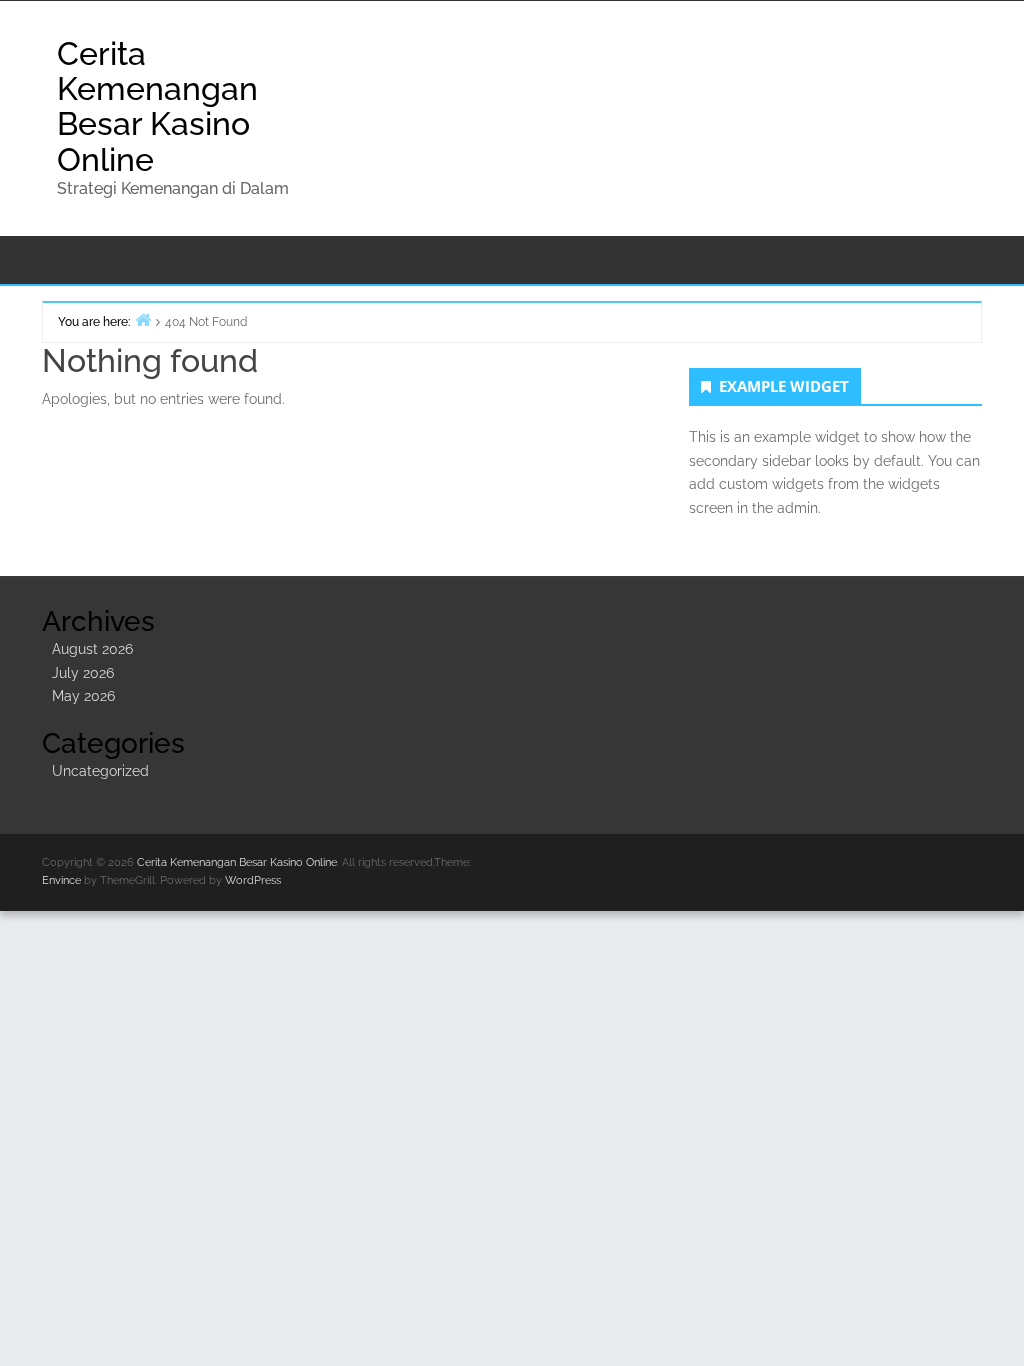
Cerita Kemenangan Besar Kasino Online (157, 106)
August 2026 (92, 649)
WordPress (253, 880)
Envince (61, 880)
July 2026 (83, 673)
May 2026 (83, 696)
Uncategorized (100, 771)
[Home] (143, 319)
